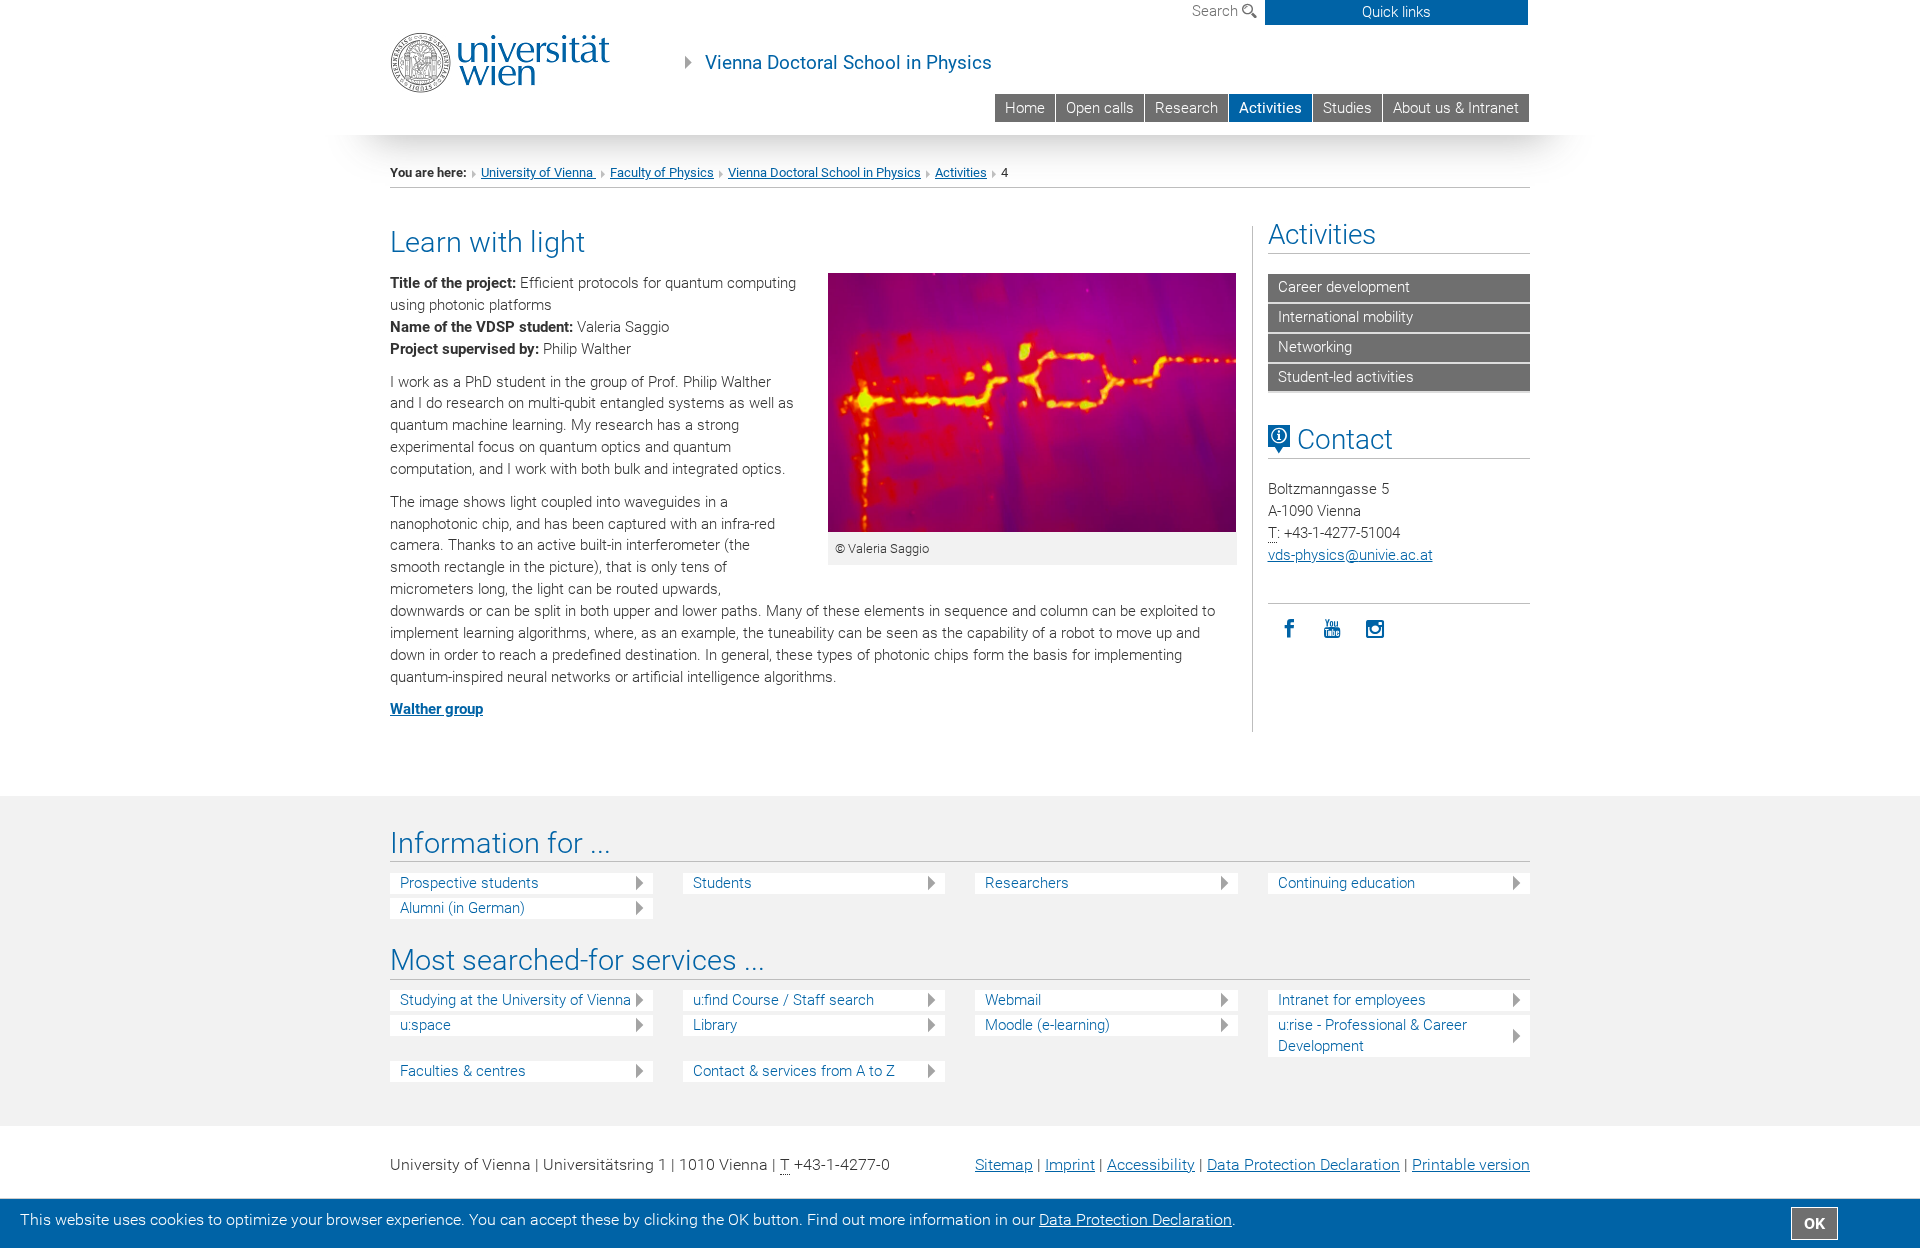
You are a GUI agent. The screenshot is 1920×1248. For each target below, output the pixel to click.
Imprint (1070, 1164)
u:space (425, 1025)
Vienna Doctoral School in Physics (848, 63)
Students (722, 883)
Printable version (1471, 1164)
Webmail (1013, 1000)
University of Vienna (538, 172)
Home (1025, 108)
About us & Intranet (1456, 108)
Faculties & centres (463, 1071)
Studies (1347, 108)
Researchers (1027, 883)
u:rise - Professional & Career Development (1372, 1035)
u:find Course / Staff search (783, 1000)
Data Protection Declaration (1303, 1164)
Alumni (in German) (462, 908)
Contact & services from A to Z (794, 1071)
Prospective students (469, 883)
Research (1186, 108)
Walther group (436, 709)
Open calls (1100, 108)
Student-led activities (1346, 377)
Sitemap (1004, 1164)
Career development (1344, 287)
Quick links (1396, 12)
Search (1217, 11)
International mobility (1345, 317)
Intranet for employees (1352, 1000)
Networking (1315, 347)
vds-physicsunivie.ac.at (1350, 555)
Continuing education (1346, 883)
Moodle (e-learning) (1047, 1025)
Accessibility (1151, 1164)
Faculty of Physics (662, 172)
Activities (1270, 108)
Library (715, 1025)
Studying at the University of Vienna (515, 1000)
